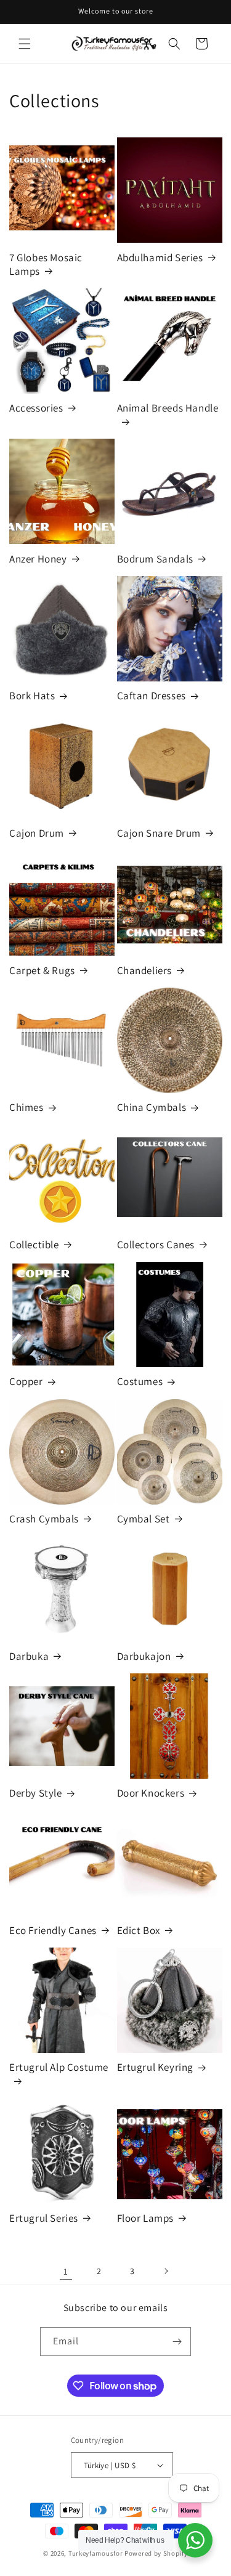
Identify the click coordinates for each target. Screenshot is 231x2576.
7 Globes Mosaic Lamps (46, 264)
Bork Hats (32, 696)
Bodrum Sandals (155, 559)
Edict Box (139, 1930)
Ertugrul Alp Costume (59, 2067)
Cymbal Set (144, 1519)
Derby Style (36, 1793)
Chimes (26, 1107)
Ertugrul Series (44, 2218)
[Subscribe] (177, 2342)
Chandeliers (145, 970)
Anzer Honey (38, 559)
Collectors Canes (156, 1245)
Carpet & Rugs (42, 970)
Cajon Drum (37, 833)
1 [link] (66, 2271)
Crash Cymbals (44, 1519)
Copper (26, 1381)
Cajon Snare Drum (159, 833)
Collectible (34, 1245)
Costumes (140, 1381)
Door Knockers (151, 1793)
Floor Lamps (146, 2218)
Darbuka (29, 1656)
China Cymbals (152, 1107)
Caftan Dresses (152, 696)
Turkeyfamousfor (96, 2553)
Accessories (36, 408)
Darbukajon (144, 1656)
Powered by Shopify (156, 2553)
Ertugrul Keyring (156, 2067)
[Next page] (166, 2271)
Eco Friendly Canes (53, 1930)
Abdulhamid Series (160, 258)
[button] (25, 44)
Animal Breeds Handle (168, 408)
